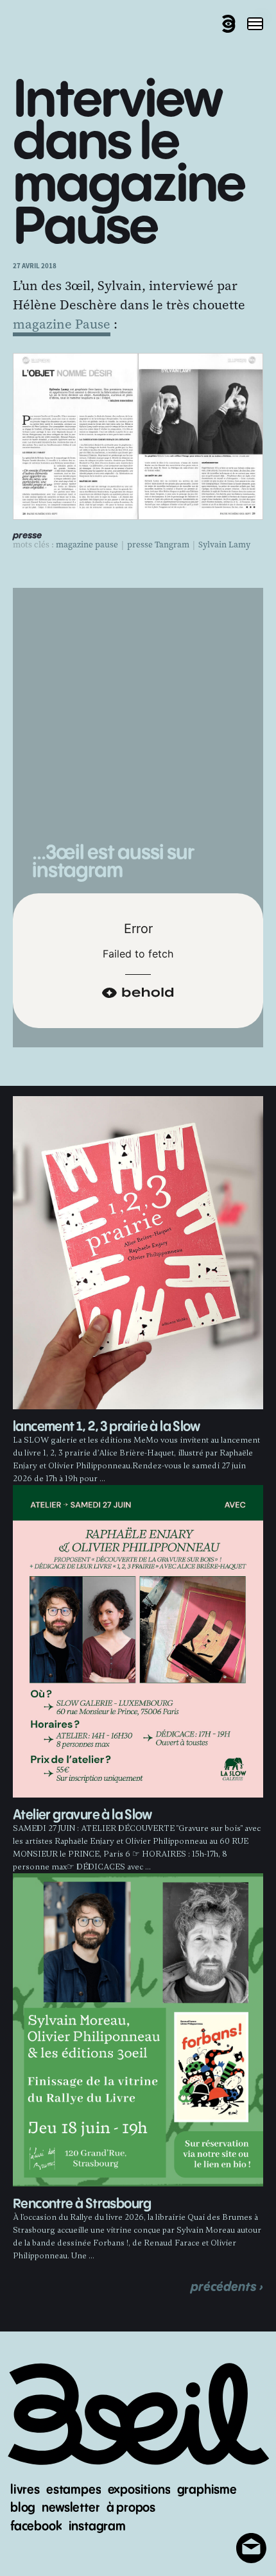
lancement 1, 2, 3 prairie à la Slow (106, 1427)
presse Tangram (158, 545)
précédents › (227, 2287)
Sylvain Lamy (224, 545)
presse (27, 536)
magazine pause (87, 545)
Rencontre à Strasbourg (82, 2204)
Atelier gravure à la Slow (82, 1815)
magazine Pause (62, 324)
